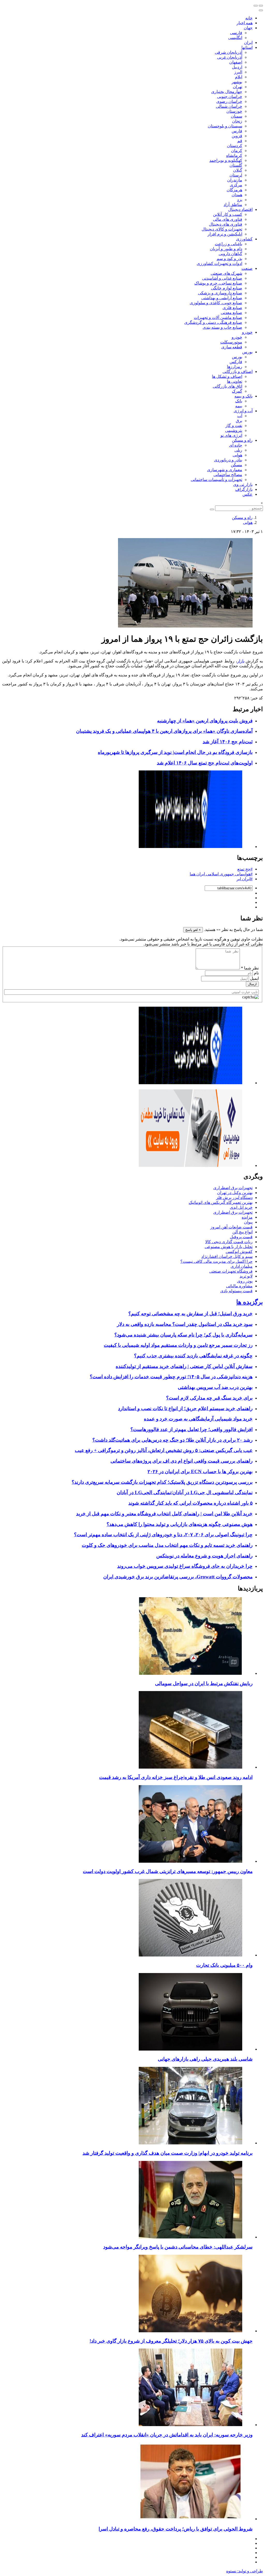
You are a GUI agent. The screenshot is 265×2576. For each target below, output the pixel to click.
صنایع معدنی (231, 313)
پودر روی (245, 1281)
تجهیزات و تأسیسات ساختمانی (216, 480)
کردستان (235, 146)
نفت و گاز (234, 426)
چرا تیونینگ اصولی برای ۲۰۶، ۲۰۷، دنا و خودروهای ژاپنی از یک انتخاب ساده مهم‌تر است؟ (163, 1535)
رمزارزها (235, 367)
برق (239, 421)
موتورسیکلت (231, 342)
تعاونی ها (235, 381)
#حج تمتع (245, 869)
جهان (248, 28)
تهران (238, 87)
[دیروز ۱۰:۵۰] (190, 2331)
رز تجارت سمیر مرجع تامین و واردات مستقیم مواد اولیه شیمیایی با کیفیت (178, 1345)
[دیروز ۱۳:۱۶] (190, 2049)
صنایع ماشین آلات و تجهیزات (218, 318)
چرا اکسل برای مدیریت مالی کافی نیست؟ (216, 1261)
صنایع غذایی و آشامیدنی (222, 278)
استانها (247, 47)
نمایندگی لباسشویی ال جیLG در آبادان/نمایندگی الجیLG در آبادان (185, 1492)
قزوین (237, 136)
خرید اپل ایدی (241, 1207)
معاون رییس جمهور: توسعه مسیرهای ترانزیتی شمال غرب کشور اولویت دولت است (168, 1871)
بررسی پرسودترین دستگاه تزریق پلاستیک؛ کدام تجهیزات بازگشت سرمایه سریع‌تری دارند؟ (162, 1482)
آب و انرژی (243, 411)
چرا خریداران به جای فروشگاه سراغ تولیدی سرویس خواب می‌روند (185, 1566)
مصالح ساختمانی (228, 475)
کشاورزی (244, 239)
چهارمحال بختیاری (227, 92)
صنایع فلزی (232, 308)
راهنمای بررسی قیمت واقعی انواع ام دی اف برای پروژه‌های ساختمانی (182, 1461)
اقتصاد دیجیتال (240, 209)
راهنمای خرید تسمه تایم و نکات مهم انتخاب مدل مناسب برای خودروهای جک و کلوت (167, 1545)
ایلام (239, 77)
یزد (240, 200)
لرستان (236, 175)
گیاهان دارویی (230, 254)
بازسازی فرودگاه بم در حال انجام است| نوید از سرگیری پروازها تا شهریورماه (175, 752)
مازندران (235, 180)
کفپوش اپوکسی (239, 1252)
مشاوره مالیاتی (239, 1286)
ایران (248, 43)
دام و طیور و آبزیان (226, 249)
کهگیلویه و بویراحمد (226, 160)
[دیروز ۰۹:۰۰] (190, 2143)
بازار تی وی (243, 484)
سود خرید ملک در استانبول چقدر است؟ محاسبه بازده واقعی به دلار (185, 1324)
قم (240, 141)
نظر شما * (250, 968)
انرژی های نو (231, 435)
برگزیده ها (250, 1302)
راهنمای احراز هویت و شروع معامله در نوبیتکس (204, 1556)
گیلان (238, 170)
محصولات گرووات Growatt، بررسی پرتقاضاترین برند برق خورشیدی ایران (178, 1577)
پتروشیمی (234, 430)
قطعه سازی (232, 347)
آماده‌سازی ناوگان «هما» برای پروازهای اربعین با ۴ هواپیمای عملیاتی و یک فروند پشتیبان (164, 731)
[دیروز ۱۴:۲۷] (190, 2519)
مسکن (237, 465)
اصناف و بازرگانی (238, 372)
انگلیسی (235, 38)
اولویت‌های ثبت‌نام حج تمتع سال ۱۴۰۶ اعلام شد (205, 763)
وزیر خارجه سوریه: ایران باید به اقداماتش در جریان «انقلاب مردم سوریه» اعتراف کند (167, 2435)
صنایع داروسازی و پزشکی (220, 293)
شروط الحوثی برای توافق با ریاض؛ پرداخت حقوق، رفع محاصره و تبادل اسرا (176, 2529)
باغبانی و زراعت (229, 244)
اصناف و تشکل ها (227, 376)
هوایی (237, 455)
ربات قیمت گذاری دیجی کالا (229, 1242)
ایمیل (254, 978)
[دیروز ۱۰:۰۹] (190, 1861)
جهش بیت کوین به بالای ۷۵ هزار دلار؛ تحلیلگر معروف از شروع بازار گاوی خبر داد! (171, 2341)
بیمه (239, 406)
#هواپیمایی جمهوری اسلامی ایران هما (221, 874)
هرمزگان (234, 190)
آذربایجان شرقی (229, 52)
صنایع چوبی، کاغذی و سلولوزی (216, 303)
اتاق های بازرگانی (227, 386)
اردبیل (237, 67)
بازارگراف (244, 489)
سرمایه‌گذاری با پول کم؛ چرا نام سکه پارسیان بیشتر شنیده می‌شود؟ (183, 1335)
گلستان (236, 165)
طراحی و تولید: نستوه (245, 2571)
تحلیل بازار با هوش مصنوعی (229, 1247)
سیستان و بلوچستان (225, 126)
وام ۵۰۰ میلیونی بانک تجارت (224, 1965)
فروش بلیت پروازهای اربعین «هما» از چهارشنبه (205, 721)
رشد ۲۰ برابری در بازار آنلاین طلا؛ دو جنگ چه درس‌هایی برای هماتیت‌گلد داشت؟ (172, 1440)
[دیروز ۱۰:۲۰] (190, 1673)
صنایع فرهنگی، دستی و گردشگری (213, 322)
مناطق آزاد (233, 205)
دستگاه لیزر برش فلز (234, 1198)
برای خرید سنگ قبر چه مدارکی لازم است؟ (209, 1398)
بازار (241, 661)
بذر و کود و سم (229, 259)
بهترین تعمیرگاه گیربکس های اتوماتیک (221, 1202)
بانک (239, 401)
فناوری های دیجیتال (226, 224)
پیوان (248, 1222)
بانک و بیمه (244, 396)
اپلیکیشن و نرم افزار (225, 234)
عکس (248, 494)
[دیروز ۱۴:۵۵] (190, 2425)
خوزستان (234, 111)
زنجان (237, 121)
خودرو (247, 332)
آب (240, 416)
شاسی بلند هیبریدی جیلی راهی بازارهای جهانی (205, 2059)
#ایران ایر (245, 879)
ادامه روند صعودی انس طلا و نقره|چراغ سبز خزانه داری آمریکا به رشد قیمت (176, 1777)
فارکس (236, 362)
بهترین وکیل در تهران (235, 1193)
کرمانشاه (234, 155)
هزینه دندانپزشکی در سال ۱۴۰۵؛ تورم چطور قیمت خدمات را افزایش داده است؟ (171, 1377)
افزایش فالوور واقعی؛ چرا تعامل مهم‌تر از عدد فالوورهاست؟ (192, 1429)
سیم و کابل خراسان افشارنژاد (227, 1256)
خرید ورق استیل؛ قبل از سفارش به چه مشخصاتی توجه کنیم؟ (190, 1314)
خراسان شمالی (229, 106)
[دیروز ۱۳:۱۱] (190, 2237)
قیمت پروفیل (241, 1237)
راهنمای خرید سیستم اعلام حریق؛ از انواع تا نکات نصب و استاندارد (185, 1408)
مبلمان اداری (242, 1266)
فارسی (236, 33)
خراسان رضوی (229, 101)
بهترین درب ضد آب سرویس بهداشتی (215, 1387)
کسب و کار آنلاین (228, 214)
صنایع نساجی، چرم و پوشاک (218, 283)
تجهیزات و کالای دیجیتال (222, 229)
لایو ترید (246, 1276)
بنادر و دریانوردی (228, 460)
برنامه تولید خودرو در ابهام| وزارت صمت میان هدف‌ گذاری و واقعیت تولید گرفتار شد (168, 2153)
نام (256, 973)
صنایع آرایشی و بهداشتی (222, 298)
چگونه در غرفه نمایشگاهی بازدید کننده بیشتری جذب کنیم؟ (193, 1356)
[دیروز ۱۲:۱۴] (190, 1955)
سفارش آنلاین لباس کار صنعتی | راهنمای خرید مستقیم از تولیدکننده (184, 1366)
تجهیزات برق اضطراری (233, 1188)
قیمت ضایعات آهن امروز (231, 1227)
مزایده (247, 1217)
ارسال (252, 984)
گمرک (237, 391)
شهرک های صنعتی (226, 273)
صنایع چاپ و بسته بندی (222, 327)
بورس (247, 352)
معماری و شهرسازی (225, 470)
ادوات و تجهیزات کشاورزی (219, 263)
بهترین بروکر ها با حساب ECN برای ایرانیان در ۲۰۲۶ (200, 1472)
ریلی (238, 450)
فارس (237, 131)
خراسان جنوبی (230, 97)
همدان (237, 195)
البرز (238, 72)
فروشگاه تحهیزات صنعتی (231, 1271)
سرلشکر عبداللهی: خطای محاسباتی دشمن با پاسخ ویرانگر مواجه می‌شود (178, 2247)
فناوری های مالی (228, 219)
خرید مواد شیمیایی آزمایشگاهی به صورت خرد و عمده (198, 1419)
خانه (249, 18)
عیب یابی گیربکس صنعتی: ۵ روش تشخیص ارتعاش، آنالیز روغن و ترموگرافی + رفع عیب (164, 1450)
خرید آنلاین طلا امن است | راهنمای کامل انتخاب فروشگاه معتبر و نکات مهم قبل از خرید (164, 1514)
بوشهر (237, 82)
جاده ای (236, 445)
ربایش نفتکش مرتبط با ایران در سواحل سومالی (204, 1683)
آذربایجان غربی (230, 57)
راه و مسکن (242, 440)
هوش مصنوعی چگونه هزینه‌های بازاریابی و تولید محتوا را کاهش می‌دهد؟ (180, 1524)
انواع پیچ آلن (242, 1232)
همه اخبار (245, 23)
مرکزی (236, 185)
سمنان (237, 116)
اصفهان (236, 62)
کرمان (237, 151)
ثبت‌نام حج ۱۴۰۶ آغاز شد (228, 742)
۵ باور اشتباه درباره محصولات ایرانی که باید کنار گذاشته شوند (190, 1503)
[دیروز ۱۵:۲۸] (190, 1767)
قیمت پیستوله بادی (236, 1291)
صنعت (247, 268)
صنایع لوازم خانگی (227, 288)
